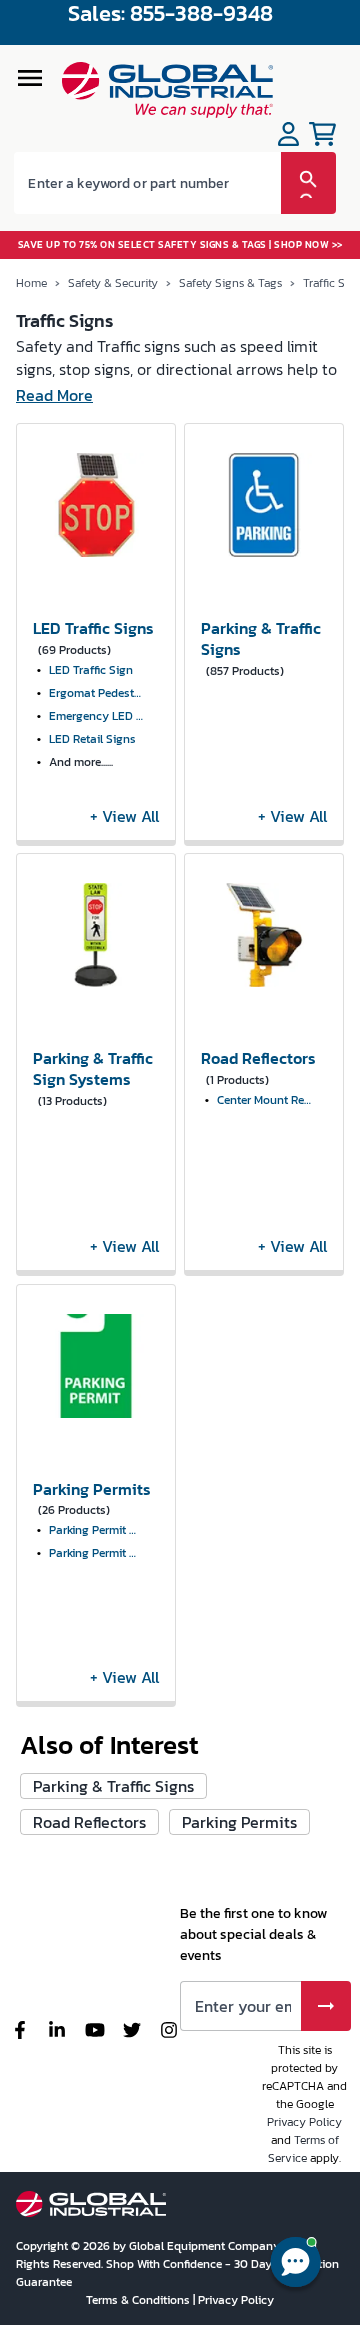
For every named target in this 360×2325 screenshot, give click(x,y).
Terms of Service (303, 2149)
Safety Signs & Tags (230, 283)
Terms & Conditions (139, 2300)
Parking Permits (239, 1822)
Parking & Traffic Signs (113, 1786)
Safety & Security (113, 283)
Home (31, 283)
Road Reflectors (89, 1822)
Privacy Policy (304, 2122)
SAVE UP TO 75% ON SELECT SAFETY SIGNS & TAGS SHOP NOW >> (180, 244)
